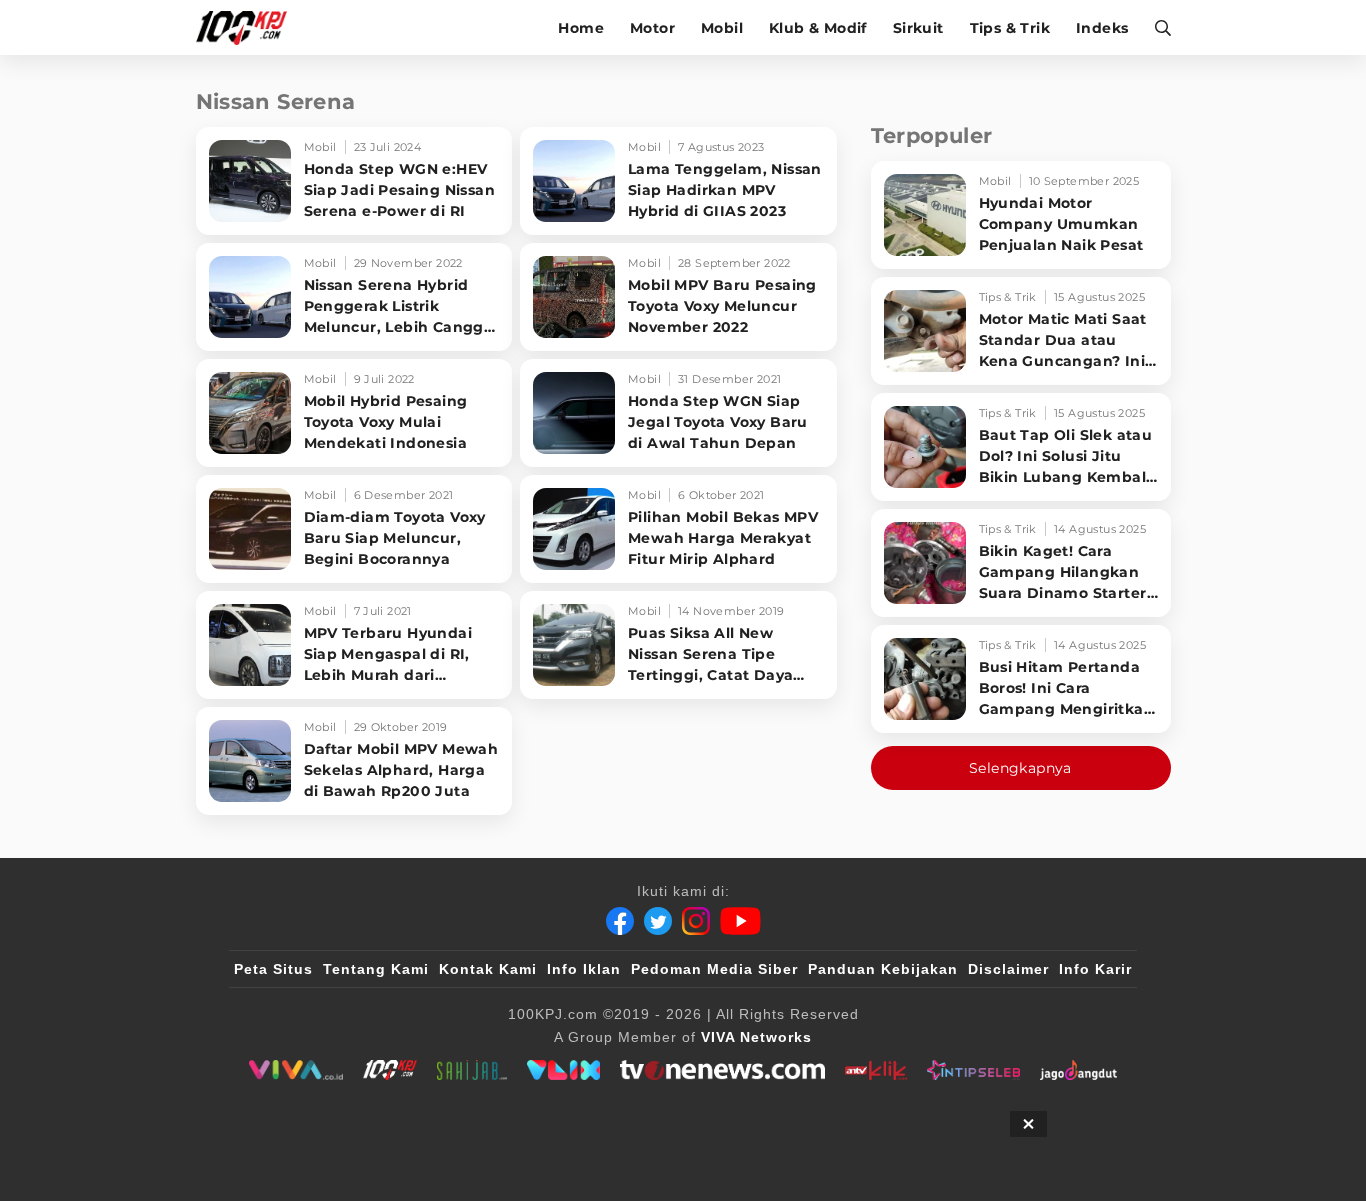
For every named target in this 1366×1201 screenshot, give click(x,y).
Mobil (722, 28)
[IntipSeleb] (973, 1070)
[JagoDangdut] (1078, 1070)
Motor (652, 28)
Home (581, 28)
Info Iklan (584, 969)
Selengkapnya (1020, 768)
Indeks (1102, 28)
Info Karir (1095, 969)
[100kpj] (390, 1070)
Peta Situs (273, 969)
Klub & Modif (818, 28)
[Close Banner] (1028, 1124)
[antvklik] (875, 1070)
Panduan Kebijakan (883, 969)
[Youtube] (740, 921)
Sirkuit (918, 28)
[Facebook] (620, 921)
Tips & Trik (1010, 28)
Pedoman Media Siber (714, 969)
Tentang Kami (376, 969)
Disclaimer (1008, 969)
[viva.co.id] (295, 1070)
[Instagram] (696, 921)
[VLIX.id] (564, 1070)
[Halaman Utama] (248, 27)
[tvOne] (722, 1070)
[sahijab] (472, 1070)
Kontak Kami (488, 969)
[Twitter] (658, 921)
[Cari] (1156, 27)
